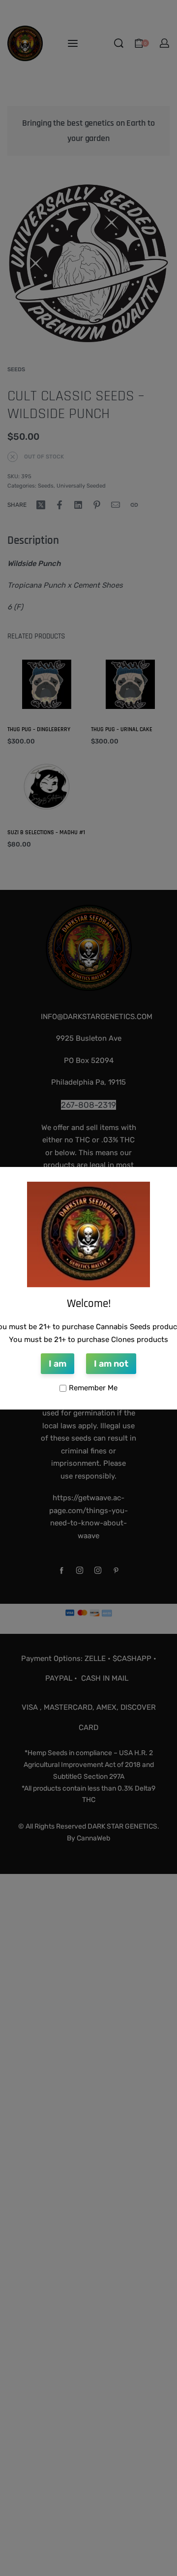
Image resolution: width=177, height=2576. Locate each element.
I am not (111, 1364)
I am (58, 1364)
